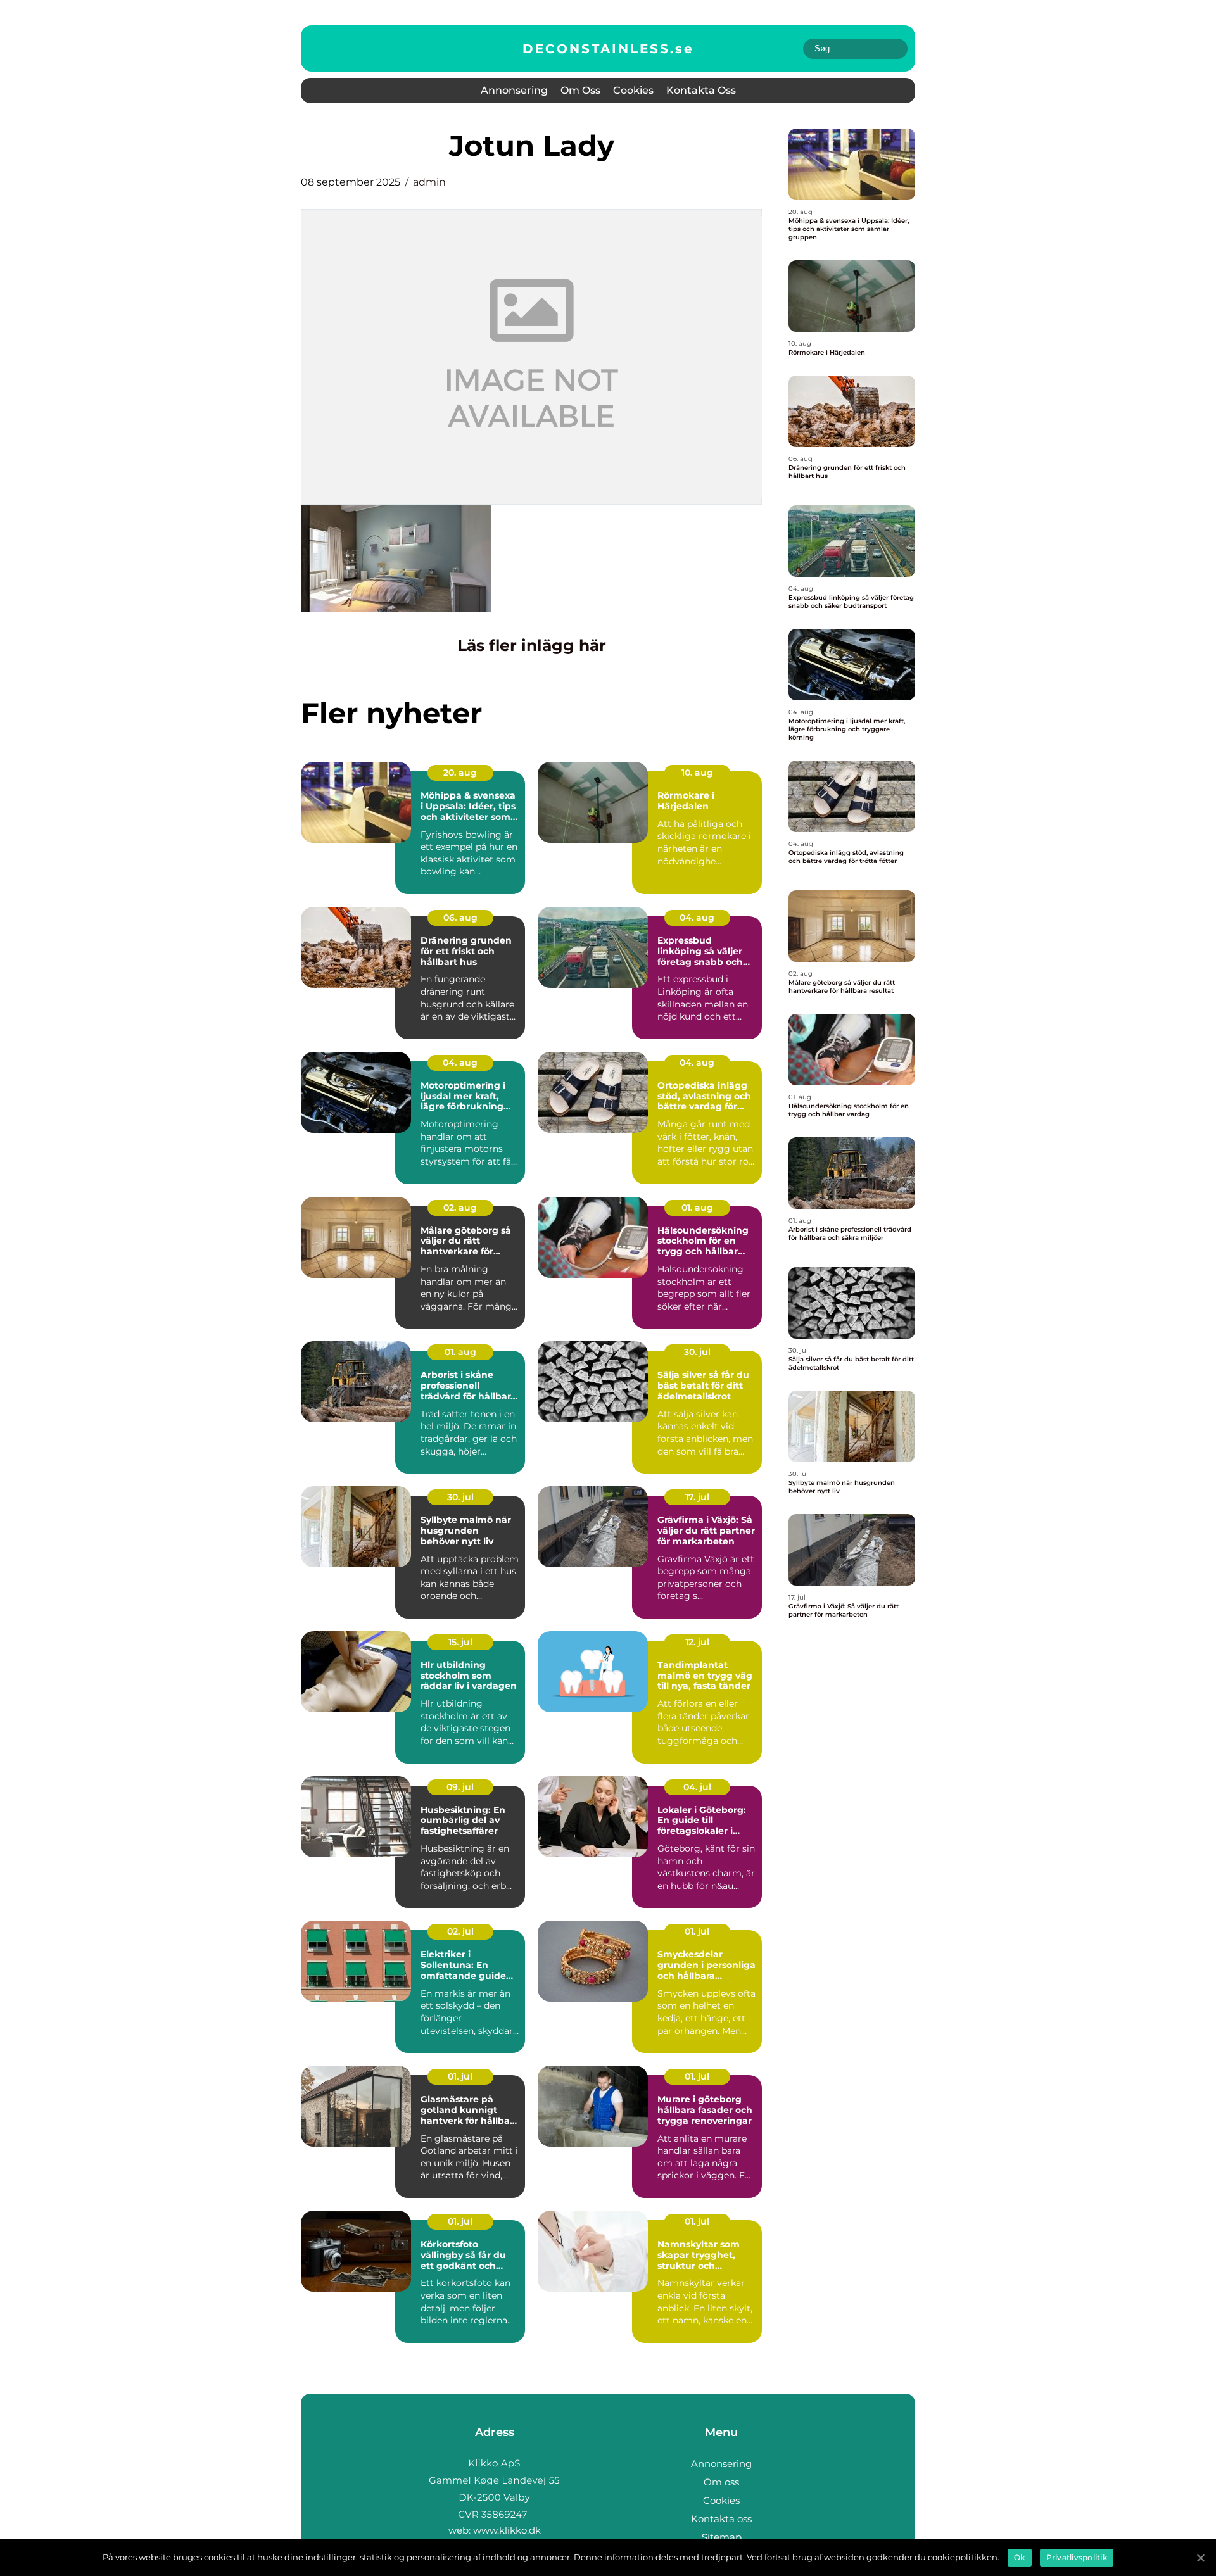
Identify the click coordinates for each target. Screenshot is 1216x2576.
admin (429, 182)
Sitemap (722, 2537)
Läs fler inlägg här (532, 645)
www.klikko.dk (507, 2530)
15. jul (460, 1642)
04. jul (697, 1787)
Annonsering (514, 90)
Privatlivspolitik (1077, 2557)
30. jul (697, 1352)
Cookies (633, 90)
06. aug (460, 918)
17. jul (697, 1497)
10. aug (697, 773)
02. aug (460, 1208)
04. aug (697, 918)
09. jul (460, 1787)
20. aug (460, 773)
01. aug (697, 1208)
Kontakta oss (701, 90)
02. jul (460, 1931)
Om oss (580, 90)
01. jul (697, 1931)
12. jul (697, 1642)
